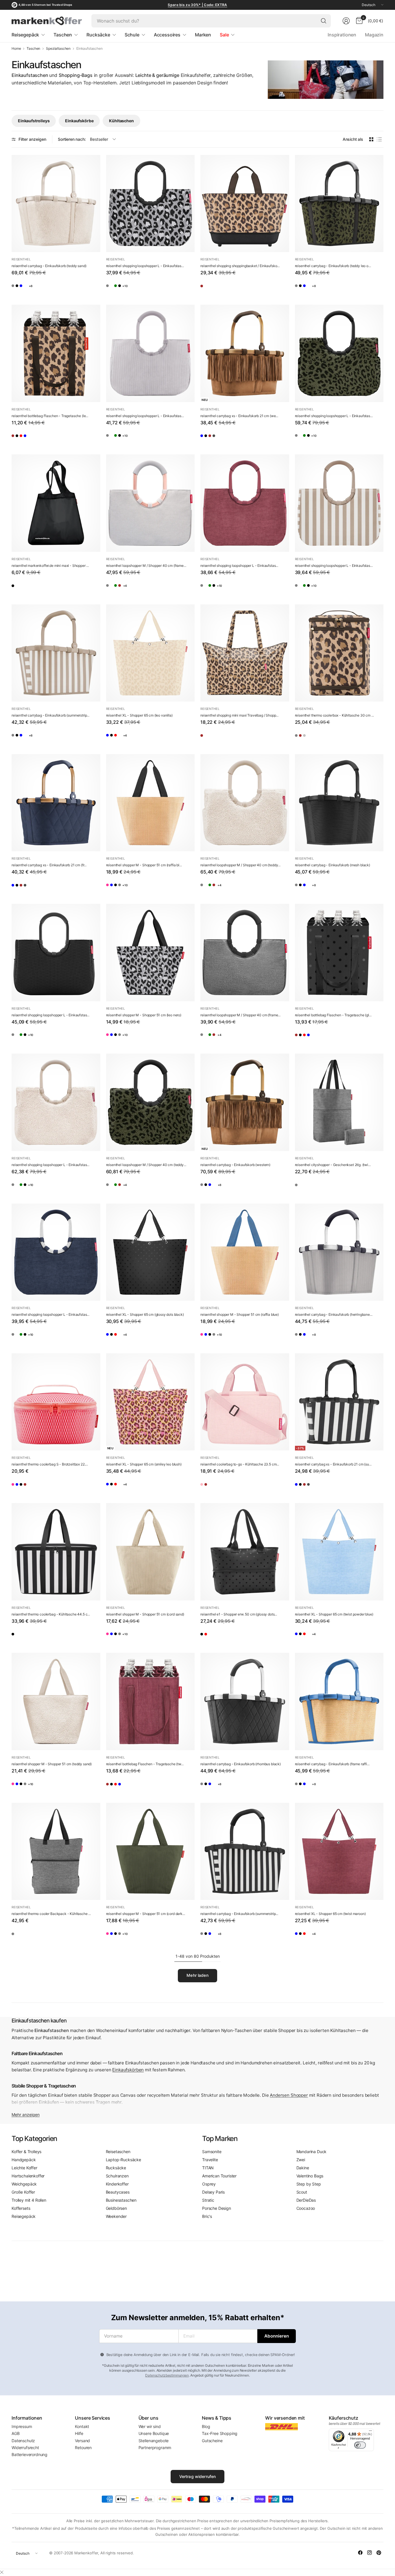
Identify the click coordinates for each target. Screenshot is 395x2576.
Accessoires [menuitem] (167, 35)
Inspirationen (342, 35)
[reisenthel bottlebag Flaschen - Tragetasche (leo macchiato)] (56, 353)
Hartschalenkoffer (28, 2176)
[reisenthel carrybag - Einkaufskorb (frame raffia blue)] (48, 288)
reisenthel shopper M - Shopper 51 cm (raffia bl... (144, 865)
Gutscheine (212, 2441)
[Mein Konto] (346, 21)
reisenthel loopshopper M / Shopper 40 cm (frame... (146, 566)
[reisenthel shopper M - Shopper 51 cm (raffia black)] (151, 803)
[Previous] (12, 105)
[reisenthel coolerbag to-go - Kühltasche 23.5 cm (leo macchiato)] (222, 1487)
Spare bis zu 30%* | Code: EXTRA (197, 5)
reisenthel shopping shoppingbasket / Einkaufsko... (240, 266)
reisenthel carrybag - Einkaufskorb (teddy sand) (49, 266)
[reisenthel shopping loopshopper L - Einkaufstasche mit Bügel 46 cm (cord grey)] (143, 288)
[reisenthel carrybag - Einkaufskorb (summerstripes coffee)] (56, 653)
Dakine (303, 2168)
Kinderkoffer (117, 2184)
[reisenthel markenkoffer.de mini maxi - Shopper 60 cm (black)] (56, 503)
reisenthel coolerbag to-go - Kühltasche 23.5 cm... (240, 1464)
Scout (302, 2192)
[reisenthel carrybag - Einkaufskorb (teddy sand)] (56, 204)
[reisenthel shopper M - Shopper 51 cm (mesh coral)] (112, 888)
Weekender (116, 2216)
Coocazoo (306, 2208)
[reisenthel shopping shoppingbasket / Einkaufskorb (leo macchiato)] (245, 204)
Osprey (209, 2184)
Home (16, 49)
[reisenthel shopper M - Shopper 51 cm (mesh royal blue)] (143, 888)
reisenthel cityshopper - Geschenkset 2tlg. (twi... (333, 1165)
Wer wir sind (150, 2426)
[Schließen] (2, 2572)
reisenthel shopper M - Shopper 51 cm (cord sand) (145, 1614)
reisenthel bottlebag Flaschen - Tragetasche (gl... (333, 1015)
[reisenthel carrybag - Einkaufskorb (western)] (245, 1102)
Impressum (22, 2426)
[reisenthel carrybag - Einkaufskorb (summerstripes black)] (245, 1851)
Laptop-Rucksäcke (123, 2160)
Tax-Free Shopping (220, 2433)
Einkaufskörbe (79, 121)
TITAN (208, 2168)
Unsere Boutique (154, 2433)
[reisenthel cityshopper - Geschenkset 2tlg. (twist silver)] (339, 1102)
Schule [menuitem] (132, 35)
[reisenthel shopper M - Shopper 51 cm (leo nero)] (151, 953)
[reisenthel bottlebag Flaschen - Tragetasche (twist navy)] (63, 438)
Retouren (83, 2448)
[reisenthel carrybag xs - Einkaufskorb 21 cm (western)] (245, 353)
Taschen (33, 49)
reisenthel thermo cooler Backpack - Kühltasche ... (51, 1914)
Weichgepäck (24, 2184)
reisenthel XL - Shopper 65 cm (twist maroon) (330, 1914)
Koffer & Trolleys (26, 2152)
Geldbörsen (116, 2208)
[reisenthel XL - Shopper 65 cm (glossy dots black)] (127, 738)
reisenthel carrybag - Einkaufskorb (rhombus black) (241, 1764)
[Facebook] (360, 2553)
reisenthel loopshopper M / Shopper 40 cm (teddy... (240, 865)
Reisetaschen (118, 2152)
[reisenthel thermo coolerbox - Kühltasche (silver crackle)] (332, 738)
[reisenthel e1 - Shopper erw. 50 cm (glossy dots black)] (245, 1552)
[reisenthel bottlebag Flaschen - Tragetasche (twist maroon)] (48, 438)
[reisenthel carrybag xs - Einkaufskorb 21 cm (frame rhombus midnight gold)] (207, 438)
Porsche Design (217, 2208)
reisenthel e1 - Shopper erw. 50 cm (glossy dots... (239, 1614)
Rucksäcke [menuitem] (98, 35)
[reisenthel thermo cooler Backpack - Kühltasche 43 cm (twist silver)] (56, 1851)
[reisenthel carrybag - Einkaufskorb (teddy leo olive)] (339, 204)
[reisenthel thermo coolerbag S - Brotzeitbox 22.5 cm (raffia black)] (48, 1487)
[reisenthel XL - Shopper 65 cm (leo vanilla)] (151, 653)
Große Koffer (23, 2192)
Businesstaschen (121, 2200)
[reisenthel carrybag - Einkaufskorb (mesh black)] (63, 288)
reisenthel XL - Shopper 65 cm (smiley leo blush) (144, 1464)
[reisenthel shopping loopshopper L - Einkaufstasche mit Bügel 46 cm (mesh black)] (56, 953)
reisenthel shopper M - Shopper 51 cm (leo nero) (144, 1015)
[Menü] (370, 2432)
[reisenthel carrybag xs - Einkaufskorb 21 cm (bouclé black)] (252, 438)
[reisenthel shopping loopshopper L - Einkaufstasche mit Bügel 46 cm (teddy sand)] (127, 288)
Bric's (207, 2216)
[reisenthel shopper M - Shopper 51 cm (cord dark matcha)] (151, 1851)
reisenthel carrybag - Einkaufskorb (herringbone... (334, 1314)
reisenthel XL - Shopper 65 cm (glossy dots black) (145, 1314)
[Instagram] (370, 2553)
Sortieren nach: (72, 139)
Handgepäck (24, 2160)
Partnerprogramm (155, 2448)
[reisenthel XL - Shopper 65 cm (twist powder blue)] (112, 738)
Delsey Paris (213, 2192)
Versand (82, 2441)
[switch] (360, 2445)
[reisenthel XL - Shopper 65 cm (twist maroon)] (143, 738)
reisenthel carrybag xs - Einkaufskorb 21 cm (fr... (49, 865)
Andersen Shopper (289, 2095)
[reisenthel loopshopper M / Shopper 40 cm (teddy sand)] (143, 588)
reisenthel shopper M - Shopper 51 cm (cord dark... (146, 1914)
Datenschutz (23, 2441)
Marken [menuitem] (203, 35)
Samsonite (212, 2152)
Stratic (208, 2200)
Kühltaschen (121, 121)
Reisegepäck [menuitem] (25, 35)
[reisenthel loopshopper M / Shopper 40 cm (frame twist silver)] (127, 588)
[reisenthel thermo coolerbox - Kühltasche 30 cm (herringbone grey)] (301, 738)
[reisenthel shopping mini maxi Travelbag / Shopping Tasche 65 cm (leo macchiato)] (245, 653)
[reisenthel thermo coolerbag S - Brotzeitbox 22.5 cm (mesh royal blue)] (33, 1487)
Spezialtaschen (58, 49)
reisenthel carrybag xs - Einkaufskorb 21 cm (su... (333, 1464)
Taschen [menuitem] (63, 35)
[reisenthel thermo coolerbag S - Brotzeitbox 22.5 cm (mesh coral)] (56, 1402)
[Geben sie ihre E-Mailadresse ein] (277, 2336)
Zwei (301, 2160)
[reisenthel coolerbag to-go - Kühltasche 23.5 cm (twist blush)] (245, 1402)
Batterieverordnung (29, 2454)
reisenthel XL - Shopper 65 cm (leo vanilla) (139, 715)
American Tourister (219, 2176)
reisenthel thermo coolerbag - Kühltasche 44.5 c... (51, 1614)
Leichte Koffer (24, 2168)
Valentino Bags (310, 2176)
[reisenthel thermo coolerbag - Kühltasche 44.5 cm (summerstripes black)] (56, 1552)
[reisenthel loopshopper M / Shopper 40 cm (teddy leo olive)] (158, 588)
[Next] (383, 105)
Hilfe (79, 2433)
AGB (16, 2433)
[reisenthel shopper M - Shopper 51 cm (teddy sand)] (56, 1701)
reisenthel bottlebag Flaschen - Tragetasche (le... (50, 416)
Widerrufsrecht (25, 2448)
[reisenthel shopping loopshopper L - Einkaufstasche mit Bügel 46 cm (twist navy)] (56, 1252)
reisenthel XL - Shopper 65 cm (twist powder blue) (334, 1614)
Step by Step (309, 2184)
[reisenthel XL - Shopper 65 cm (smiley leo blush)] (151, 1402)
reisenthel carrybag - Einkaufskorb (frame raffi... (332, 1764)
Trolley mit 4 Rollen (29, 2200)
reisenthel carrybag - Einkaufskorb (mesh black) (333, 865)
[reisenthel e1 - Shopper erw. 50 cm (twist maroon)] (222, 1637)
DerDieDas (306, 2200)
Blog (206, 2426)
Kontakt (82, 2426)
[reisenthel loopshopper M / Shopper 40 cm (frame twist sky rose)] (151, 503)
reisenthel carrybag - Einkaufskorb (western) (235, 1165)
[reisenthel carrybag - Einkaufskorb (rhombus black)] (33, 288)
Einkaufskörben (128, 2070)
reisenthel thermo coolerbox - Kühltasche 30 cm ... (334, 715)
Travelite (210, 2160)
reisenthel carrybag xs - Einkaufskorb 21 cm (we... (239, 416)
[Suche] (324, 21)
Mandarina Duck (312, 2152)
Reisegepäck (24, 2216)
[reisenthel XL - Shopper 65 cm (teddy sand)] (158, 738)
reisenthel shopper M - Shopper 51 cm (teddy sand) (52, 1764)
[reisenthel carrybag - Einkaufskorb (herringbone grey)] (18, 288)
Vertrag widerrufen (198, 2476)
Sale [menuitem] (224, 35)
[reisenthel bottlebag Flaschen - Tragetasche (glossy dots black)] (33, 438)
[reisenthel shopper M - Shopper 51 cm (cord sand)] (151, 1552)
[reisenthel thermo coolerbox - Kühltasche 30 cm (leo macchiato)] (339, 653)
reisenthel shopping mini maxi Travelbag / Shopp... (239, 715)
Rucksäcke (116, 2168)
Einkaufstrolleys (34, 121)
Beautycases (118, 2192)
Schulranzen (117, 2176)
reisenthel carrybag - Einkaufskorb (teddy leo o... (333, 266)
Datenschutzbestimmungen (167, 2375)
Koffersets (21, 2208)
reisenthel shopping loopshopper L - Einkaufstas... (145, 266)
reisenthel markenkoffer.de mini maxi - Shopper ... (50, 566)
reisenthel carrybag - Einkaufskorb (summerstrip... (50, 715)
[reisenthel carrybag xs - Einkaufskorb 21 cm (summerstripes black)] (222, 438)
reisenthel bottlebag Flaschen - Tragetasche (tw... (145, 1764)
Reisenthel (21, 259)
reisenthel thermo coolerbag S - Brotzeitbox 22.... (50, 1464)
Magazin (374, 35)
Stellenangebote (154, 2441)
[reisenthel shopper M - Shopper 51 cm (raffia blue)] (127, 888)
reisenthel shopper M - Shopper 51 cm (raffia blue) (240, 1314)
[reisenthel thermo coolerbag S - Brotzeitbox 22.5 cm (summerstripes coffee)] (63, 1487)
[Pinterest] (379, 2553)
